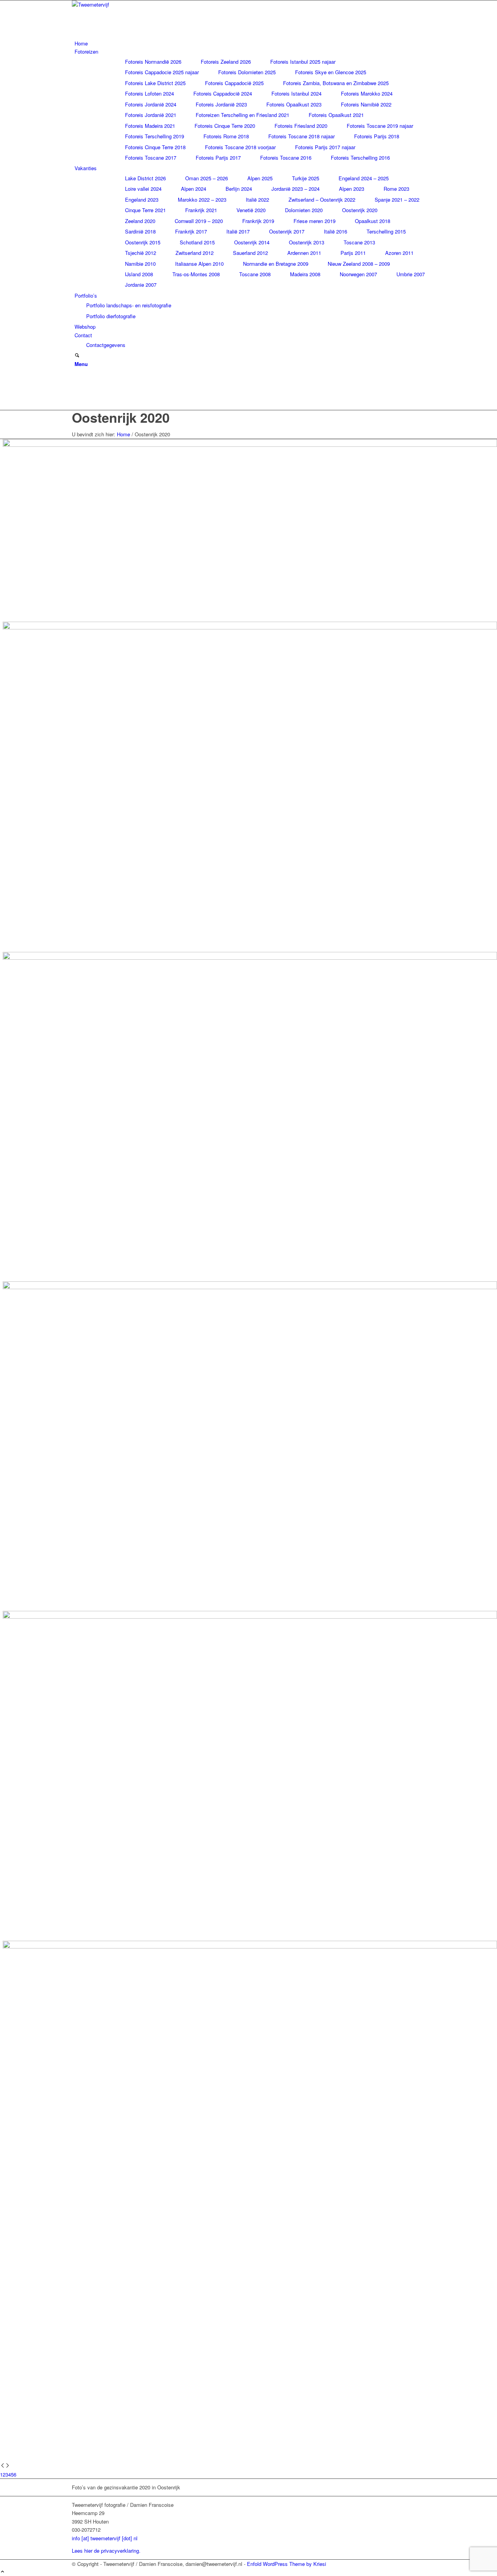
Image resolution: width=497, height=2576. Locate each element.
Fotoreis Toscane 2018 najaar (302, 136)
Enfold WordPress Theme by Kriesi (287, 2564)
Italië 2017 (238, 231)
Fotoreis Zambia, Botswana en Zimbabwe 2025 (336, 83)
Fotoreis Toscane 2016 (286, 158)
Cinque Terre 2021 (145, 210)
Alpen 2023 (352, 189)
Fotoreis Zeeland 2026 (226, 62)
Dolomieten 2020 (304, 210)
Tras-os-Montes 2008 (196, 274)
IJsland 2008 (139, 274)
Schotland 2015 (197, 242)
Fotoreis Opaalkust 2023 (294, 104)
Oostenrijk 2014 (252, 242)
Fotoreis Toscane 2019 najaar (380, 126)
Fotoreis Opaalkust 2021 (336, 115)
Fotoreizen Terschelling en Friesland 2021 (242, 115)
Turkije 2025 (306, 178)
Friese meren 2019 (315, 221)
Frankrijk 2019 (258, 221)
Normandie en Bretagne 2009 (276, 264)
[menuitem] (250, 43)
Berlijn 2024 (239, 189)
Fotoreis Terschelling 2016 (360, 158)
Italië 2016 (335, 231)
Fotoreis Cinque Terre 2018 (155, 147)
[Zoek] (77, 356)
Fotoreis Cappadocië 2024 (223, 93)
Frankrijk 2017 (191, 231)
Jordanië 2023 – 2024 (295, 189)
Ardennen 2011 (304, 253)
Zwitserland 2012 (195, 253)
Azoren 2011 (399, 253)
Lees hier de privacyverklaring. (106, 2551)
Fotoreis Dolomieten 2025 (247, 72)
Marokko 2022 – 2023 (202, 200)
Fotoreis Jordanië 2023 (221, 104)
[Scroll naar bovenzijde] (3, 2572)
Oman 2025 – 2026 (207, 178)
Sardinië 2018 (140, 231)
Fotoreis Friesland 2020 (301, 126)
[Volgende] (8, 2466)
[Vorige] (3, 2466)
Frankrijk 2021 (201, 210)
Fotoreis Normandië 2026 (153, 62)
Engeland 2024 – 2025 (364, 178)
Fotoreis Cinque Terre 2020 (225, 126)
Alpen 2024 (194, 189)
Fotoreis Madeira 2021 (150, 126)
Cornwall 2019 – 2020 (199, 221)
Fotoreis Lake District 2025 (155, 83)
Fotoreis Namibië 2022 (366, 104)
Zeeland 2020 (140, 221)
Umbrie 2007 (411, 274)
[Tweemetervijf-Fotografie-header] (130, 4)
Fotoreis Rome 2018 (226, 136)
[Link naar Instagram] (76, 389)
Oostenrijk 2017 (287, 231)
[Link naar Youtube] (76, 397)
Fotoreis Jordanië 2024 (151, 104)
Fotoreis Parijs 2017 (218, 158)
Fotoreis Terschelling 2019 (155, 136)
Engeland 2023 (142, 200)
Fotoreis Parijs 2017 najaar (325, 147)
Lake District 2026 (145, 178)
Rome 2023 (396, 189)
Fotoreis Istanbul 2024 (296, 93)
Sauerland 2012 (250, 253)
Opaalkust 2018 (373, 221)
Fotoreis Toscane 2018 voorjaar (240, 147)
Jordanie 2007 (141, 285)
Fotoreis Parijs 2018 (377, 136)
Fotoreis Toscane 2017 (151, 158)
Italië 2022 (257, 200)
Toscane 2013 (359, 242)
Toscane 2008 (255, 274)
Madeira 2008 (305, 274)
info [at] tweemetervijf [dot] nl (105, 2538)
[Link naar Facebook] (76, 380)
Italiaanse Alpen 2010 (199, 264)
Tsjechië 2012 (141, 253)
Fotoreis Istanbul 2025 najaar (303, 62)
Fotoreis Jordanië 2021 (151, 115)
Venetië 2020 (251, 210)
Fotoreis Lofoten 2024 (149, 93)
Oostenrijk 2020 (360, 210)
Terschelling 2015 (386, 231)
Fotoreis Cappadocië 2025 (234, 83)
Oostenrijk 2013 (307, 242)
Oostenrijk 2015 (143, 242)
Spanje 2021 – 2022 (397, 200)
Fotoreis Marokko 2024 (367, 93)
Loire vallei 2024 (143, 189)
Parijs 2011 (353, 253)
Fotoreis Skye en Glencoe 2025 (331, 72)
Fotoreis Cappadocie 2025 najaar (162, 72)
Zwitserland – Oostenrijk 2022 (322, 200)
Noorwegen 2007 (358, 274)
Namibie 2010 (140, 264)
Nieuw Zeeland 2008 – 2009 (359, 264)
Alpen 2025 (260, 178)
